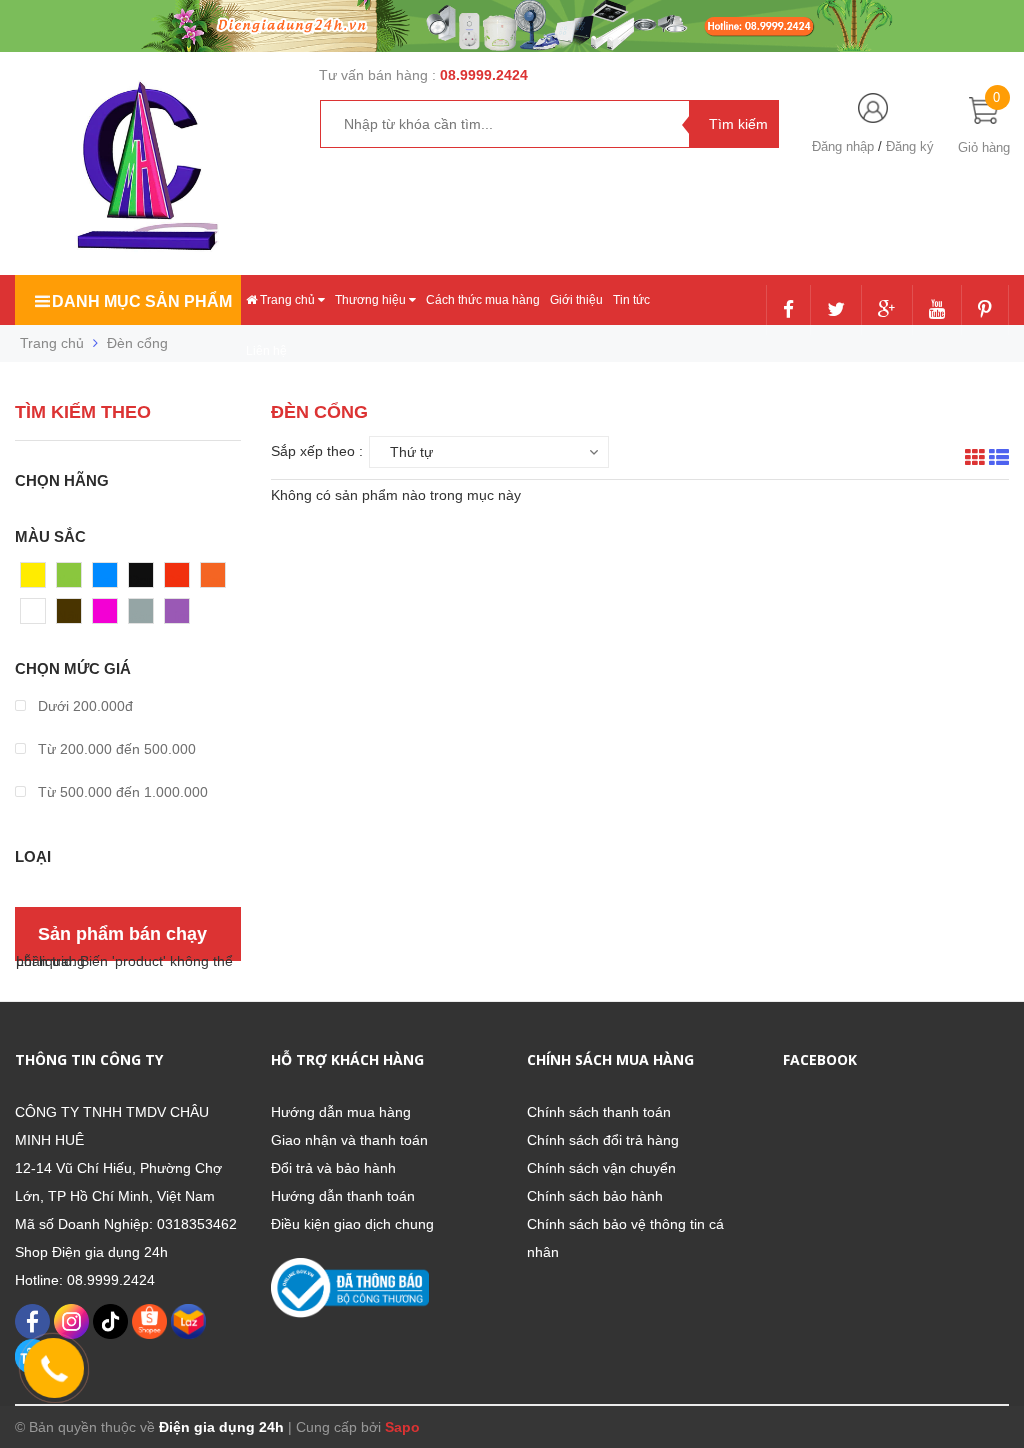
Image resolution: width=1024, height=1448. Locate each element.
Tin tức (631, 300)
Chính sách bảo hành (595, 1196)
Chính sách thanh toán (599, 1112)
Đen (142, 580)
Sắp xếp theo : (317, 451)
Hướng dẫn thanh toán (343, 1196)
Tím (177, 616)
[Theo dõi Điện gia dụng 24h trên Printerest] (985, 311)
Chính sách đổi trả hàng (603, 1140)
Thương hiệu (372, 300)
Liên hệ (266, 351)
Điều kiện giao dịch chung (352, 1224)
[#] (512, 25)
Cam (216, 580)
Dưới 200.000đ (83, 706)
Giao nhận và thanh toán (349, 1140)
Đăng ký (910, 146)
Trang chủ (287, 300)
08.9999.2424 (484, 75)
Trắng (39, 616)
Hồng (110, 616)
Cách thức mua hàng (483, 300)
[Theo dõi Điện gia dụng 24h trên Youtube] (937, 311)
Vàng (37, 580)
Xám (143, 616)
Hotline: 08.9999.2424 (85, 1280)
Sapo (402, 1427)
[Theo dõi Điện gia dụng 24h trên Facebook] (788, 311)
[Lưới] (975, 460)
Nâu (70, 616)
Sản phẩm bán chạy (122, 934)
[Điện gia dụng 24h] (150, 166)
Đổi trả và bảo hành (333, 1168)
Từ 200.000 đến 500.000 (115, 749)
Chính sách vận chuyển (601, 1168)
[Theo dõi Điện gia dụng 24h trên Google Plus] (887, 311)
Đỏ (174, 580)
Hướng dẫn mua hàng (341, 1112)
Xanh (73, 580)
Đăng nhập (843, 146)
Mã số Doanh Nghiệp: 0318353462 (126, 1224)
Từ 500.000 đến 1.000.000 (121, 792)
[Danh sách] (999, 460)
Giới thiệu (576, 300)
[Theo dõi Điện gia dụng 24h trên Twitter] (836, 311)
